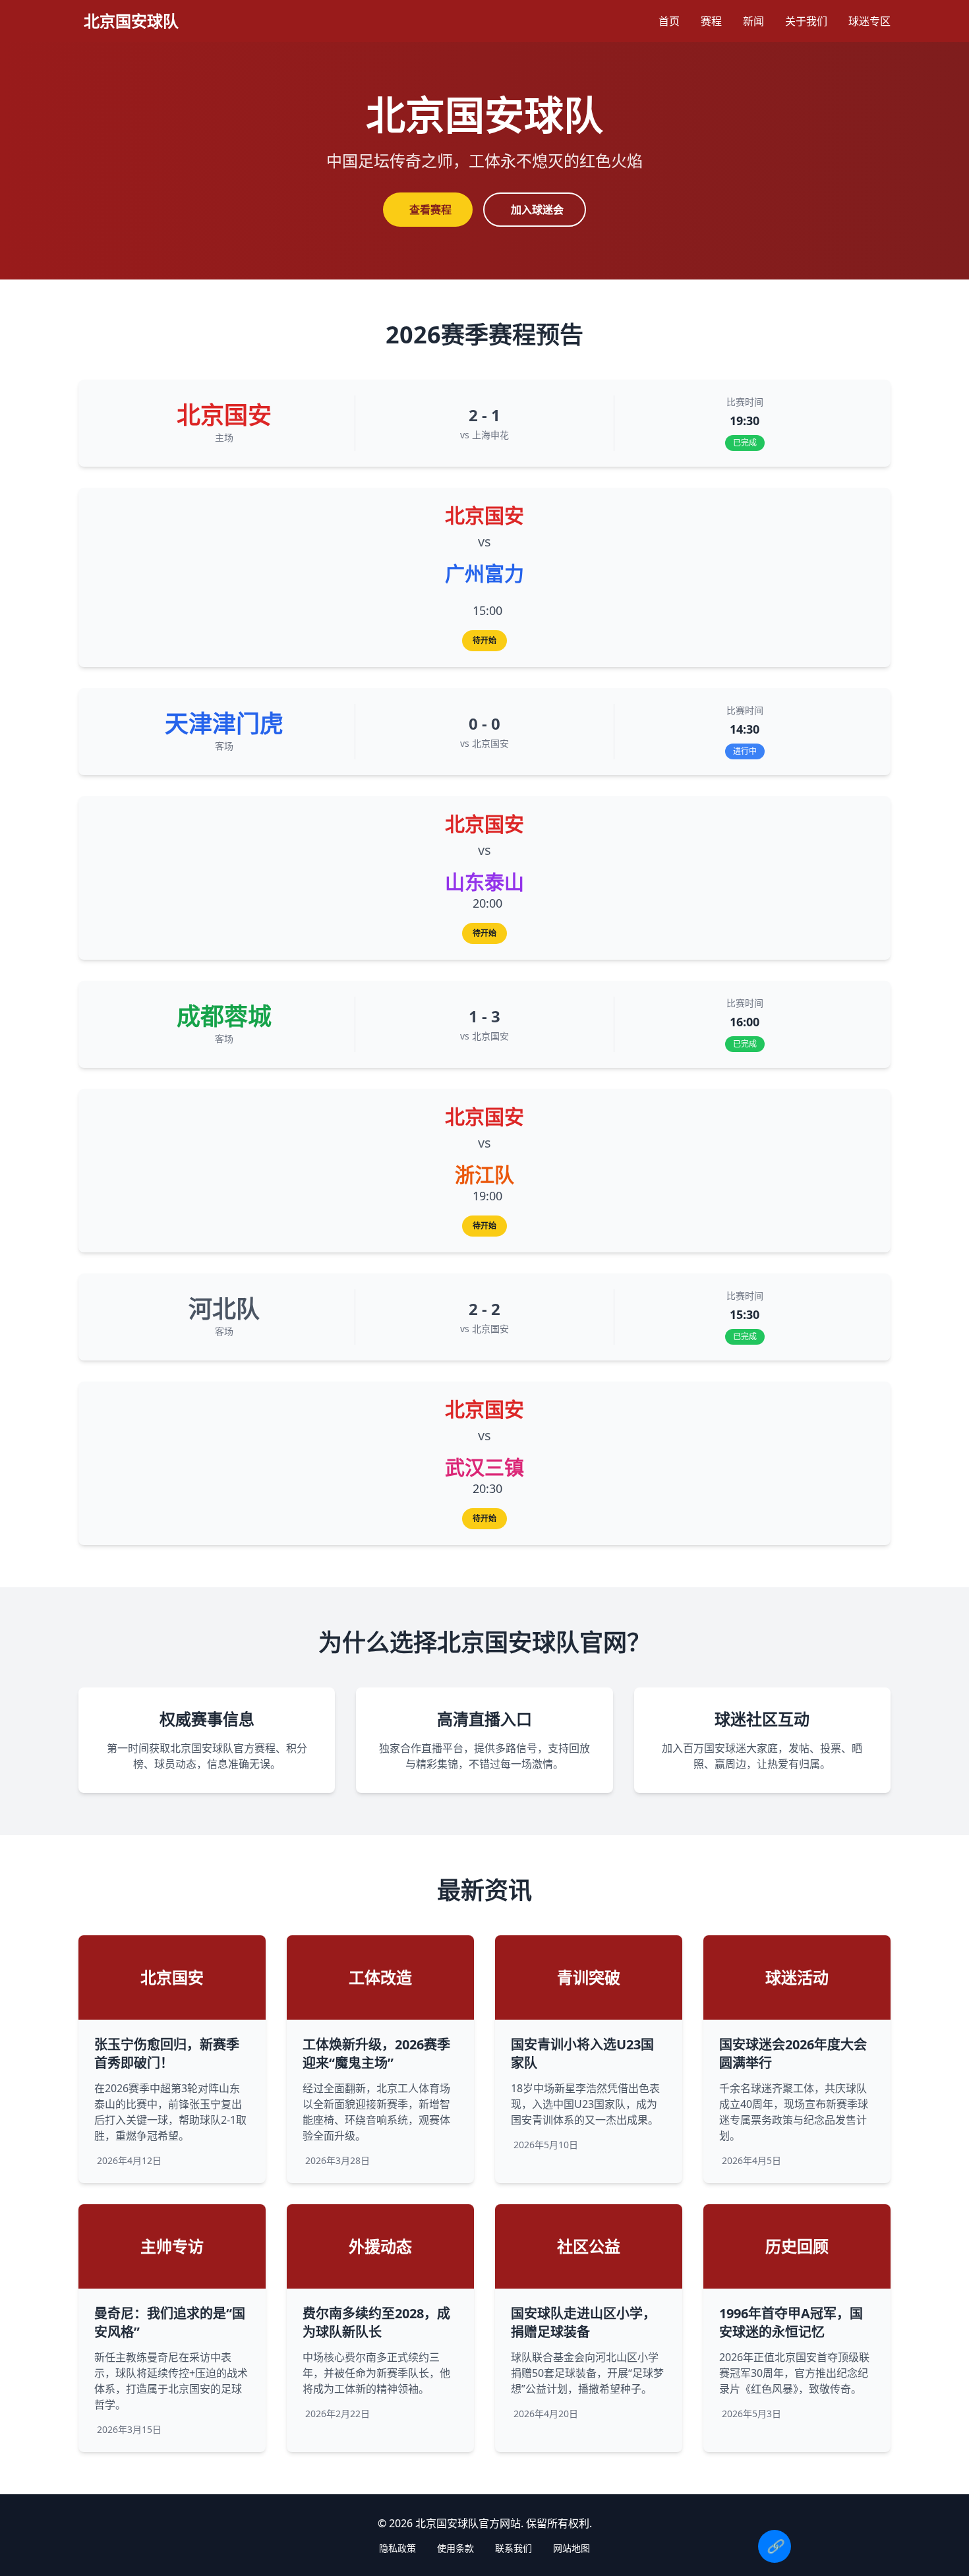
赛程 (711, 21)
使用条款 (455, 2548)
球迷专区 (869, 21)
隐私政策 (397, 2548)
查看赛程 (430, 210)
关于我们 (806, 21)
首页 (669, 21)
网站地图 (572, 2548)
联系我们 (514, 2548)
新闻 (753, 21)
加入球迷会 (537, 210)
